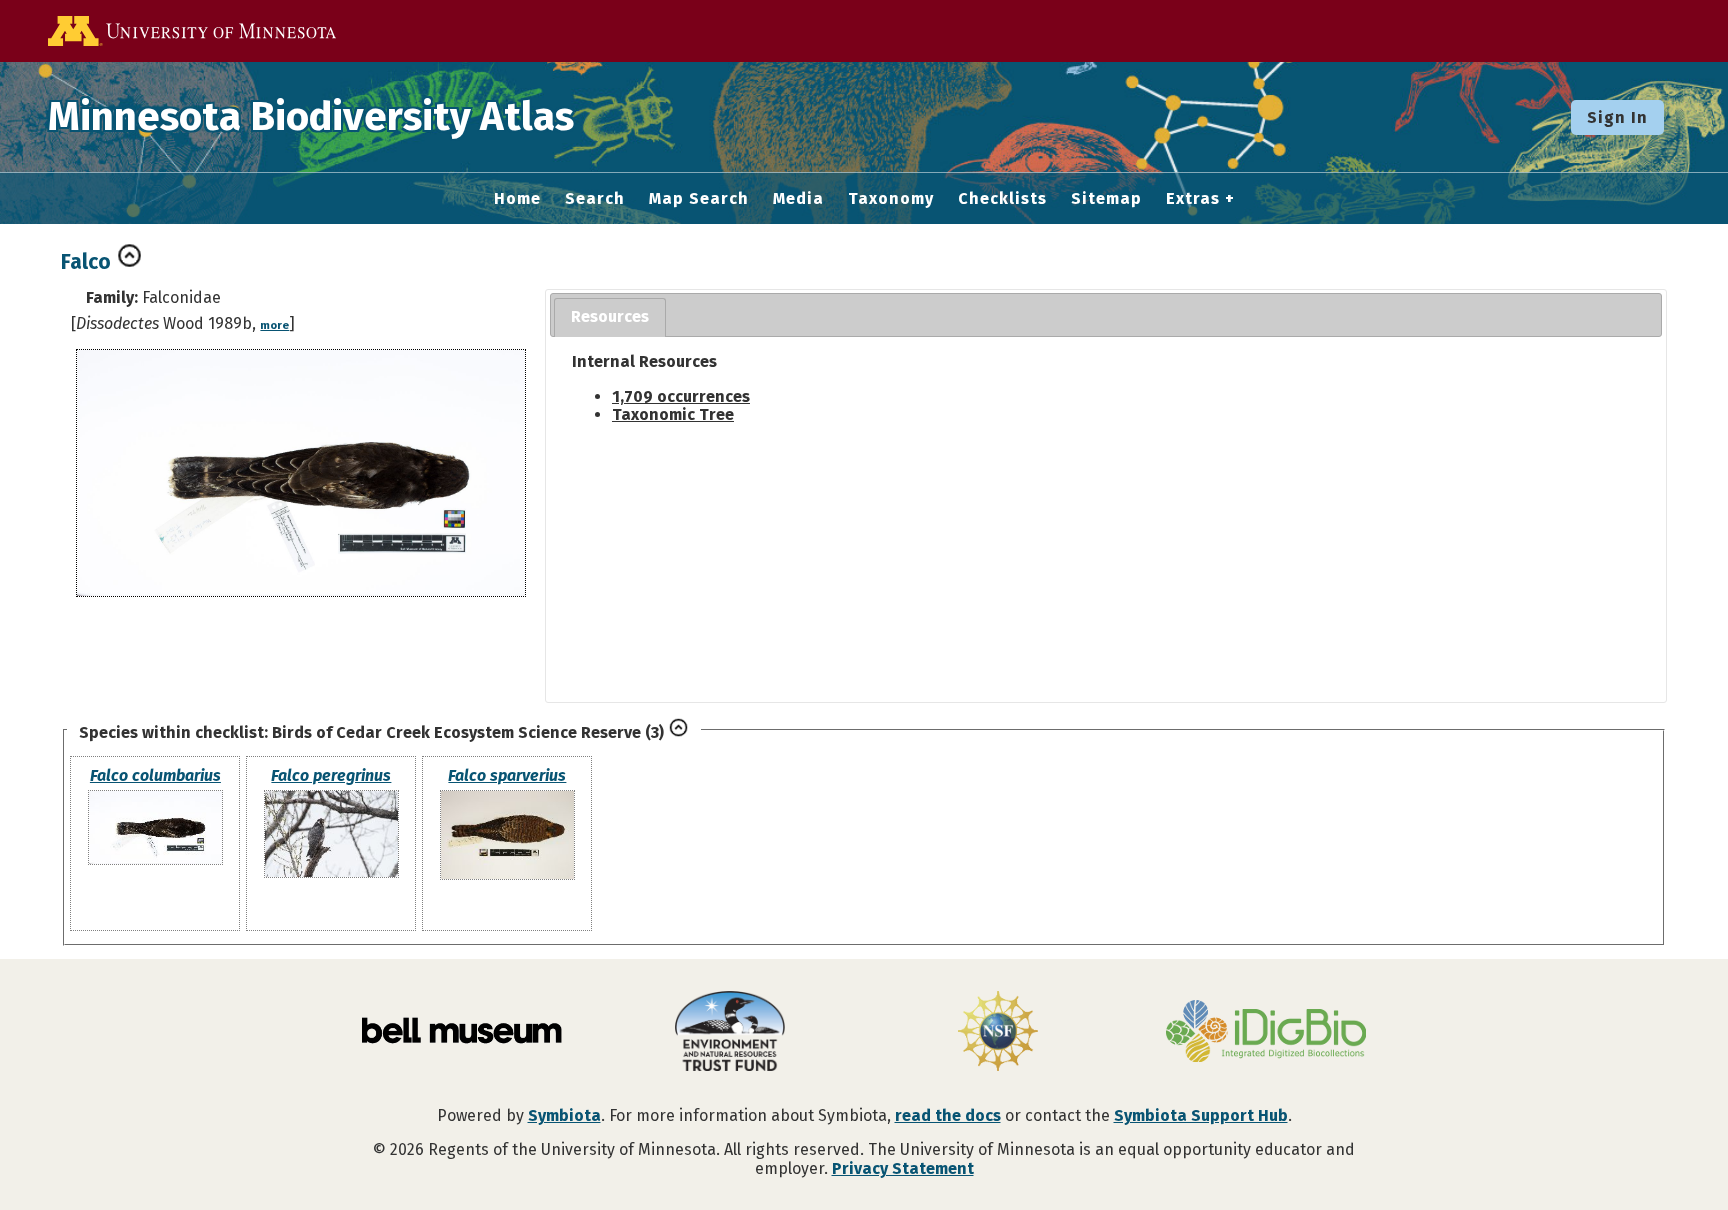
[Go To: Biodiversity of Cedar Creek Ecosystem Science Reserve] (678, 732)
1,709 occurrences (681, 396)
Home (517, 199)
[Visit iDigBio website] (1266, 1033)
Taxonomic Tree (673, 414)
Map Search (699, 199)
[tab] (610, 317)
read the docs (948, 1115)
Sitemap (1106, 199)
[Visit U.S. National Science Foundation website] (998, 1033)
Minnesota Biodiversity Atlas (311, 117)
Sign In (1617, 117)
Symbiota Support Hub (1201, 1115)
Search (595, 199)
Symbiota (564, 1115)
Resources (610, 316)
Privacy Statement (903, 1168)
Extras (1193, 199)
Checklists (1002, 199)
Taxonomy (891, 199)
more (274, 325)
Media (798, 199)
